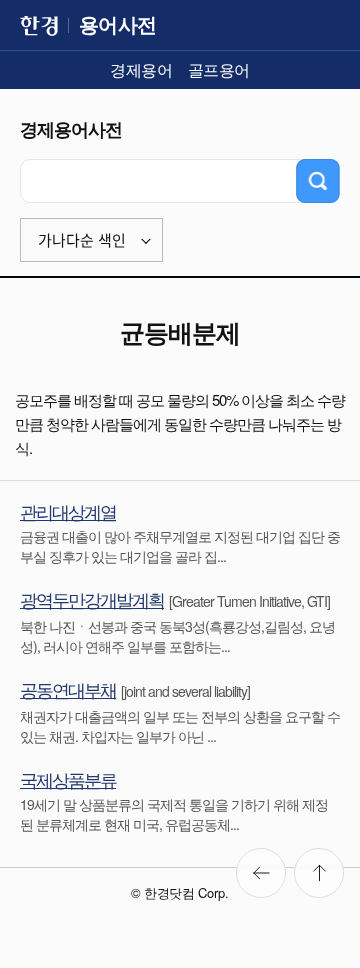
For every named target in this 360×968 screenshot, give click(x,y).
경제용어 (141, 69)
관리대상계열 (68, 511)
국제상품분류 (68, 779)
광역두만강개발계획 (92, 599)
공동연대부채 (68, 689)
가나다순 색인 (82, 240)
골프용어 (219, 69)
